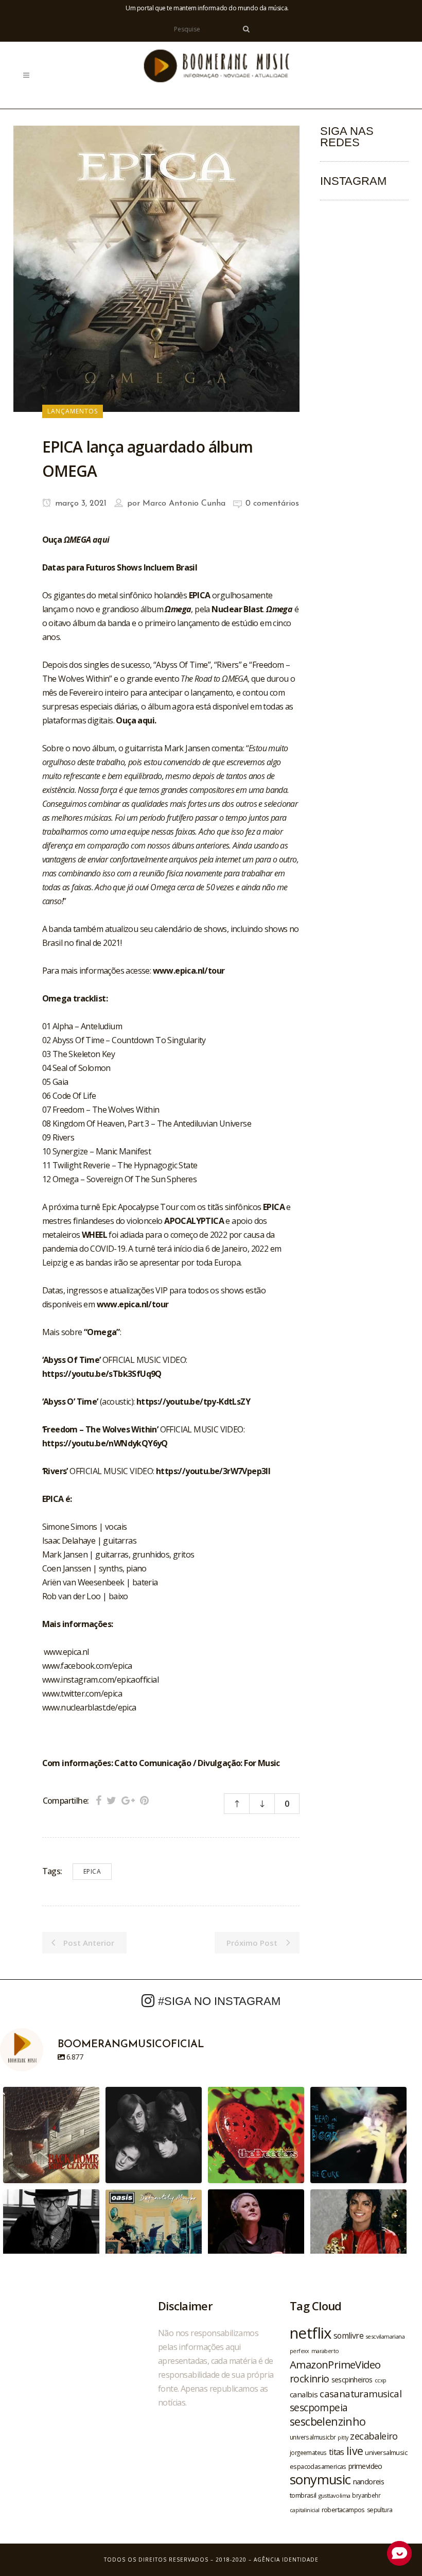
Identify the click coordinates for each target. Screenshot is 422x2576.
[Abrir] (51, 2135)
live (355, 2451)
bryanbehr (366, 2495)
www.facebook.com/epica (87, 1666)
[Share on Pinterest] (144, 1800)
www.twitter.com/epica (82, 1693)
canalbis (304, 2394)
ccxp (381, 2380)
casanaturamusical (361, 2393)
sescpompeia (319, 2408)
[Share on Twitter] (111, 1800)
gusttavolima (335, 2495)
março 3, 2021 (80, 504)
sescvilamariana (385, 2336)
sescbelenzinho (328, 2421)
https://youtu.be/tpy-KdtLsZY (193, 1402)
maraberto (325, 2351)
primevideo (365, 2466)
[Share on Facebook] (99, 1800)
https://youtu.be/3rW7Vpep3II (213, 1471)
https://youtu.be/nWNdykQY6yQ (105, 1443)
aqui (101, 540)
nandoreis (369, 2481)
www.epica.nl (66, 1652)
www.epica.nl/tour (189, 971)
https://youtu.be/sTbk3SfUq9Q (102, 1374)
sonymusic (320, 2479)
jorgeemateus (308, 2452)
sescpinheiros (352, 2380)
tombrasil (303, 2495)
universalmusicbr (313, 2437)
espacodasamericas (318, 2466)
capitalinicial (305, 2510)
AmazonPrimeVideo (335, 2364)
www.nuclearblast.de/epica (89, 1707)
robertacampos (343, 2510)
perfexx (300, 2351)
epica (92, 1871)
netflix (311, 2333)
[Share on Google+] (128, 1800)
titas (337, 2452)
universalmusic (386, 2452)
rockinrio (310, 2379)
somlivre (348, 2336)
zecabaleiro (374, 2436)
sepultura (380, 2510)
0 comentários (272, 504)
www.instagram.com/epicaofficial (100, 1680)
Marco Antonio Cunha (184, 504)
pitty (343, 2437)
